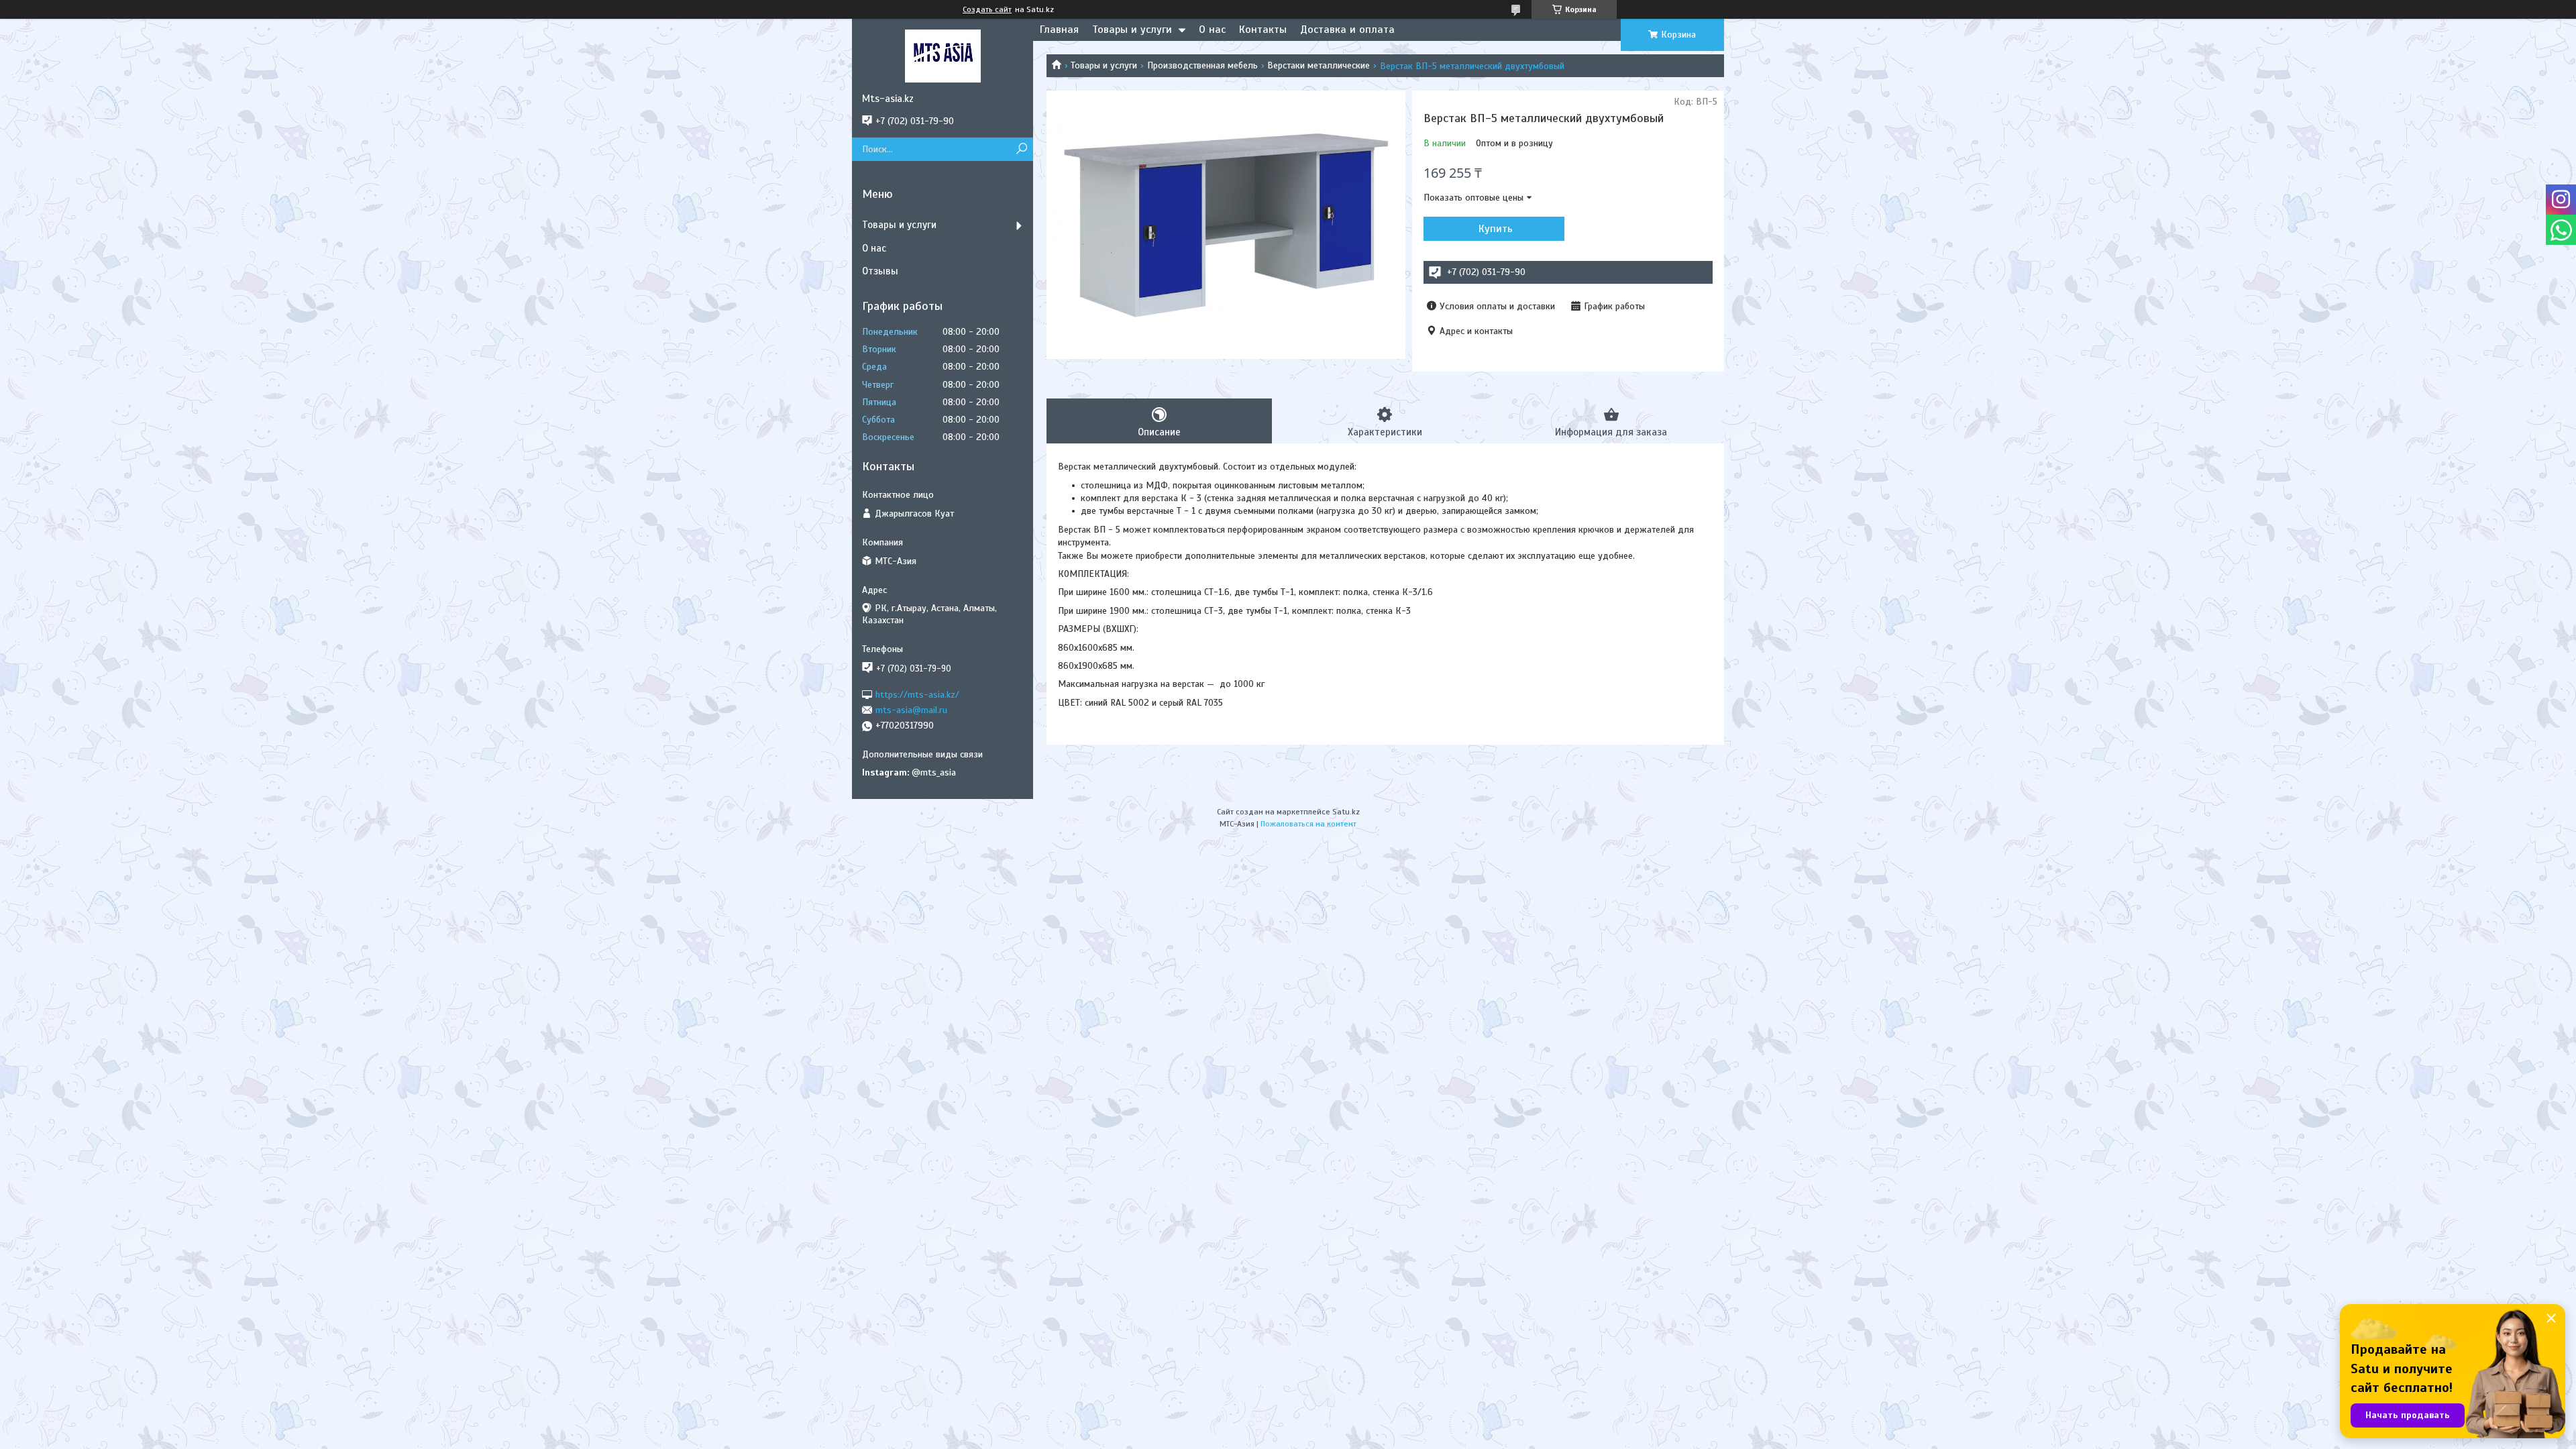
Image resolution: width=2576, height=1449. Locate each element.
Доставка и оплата (1347, 30)
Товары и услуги (1132, 30)
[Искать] (1021, 149)
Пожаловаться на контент (1308, 824)
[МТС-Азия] (943, 56)
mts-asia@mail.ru (911, 710)
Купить (1496, 229)
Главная (1059, 30)
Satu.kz (1346, 812)
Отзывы (880, 271)
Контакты (1263, 30)
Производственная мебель (1202, 65)
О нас (1212, 30)
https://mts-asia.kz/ (917, 694)
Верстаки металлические (1319, 65)
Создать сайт (987, 9)
